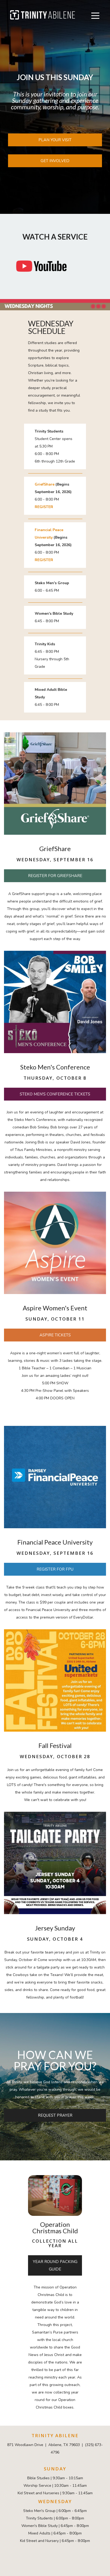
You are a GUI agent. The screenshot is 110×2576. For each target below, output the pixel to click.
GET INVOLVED (55, 161)
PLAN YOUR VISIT (55, 140)
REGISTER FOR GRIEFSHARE (55, 876)
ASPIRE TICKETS (55, 1335)
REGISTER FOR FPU (55, 1569)
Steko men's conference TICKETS (55, 1094)
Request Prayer (55, 2115)
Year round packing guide (55, 2265)
